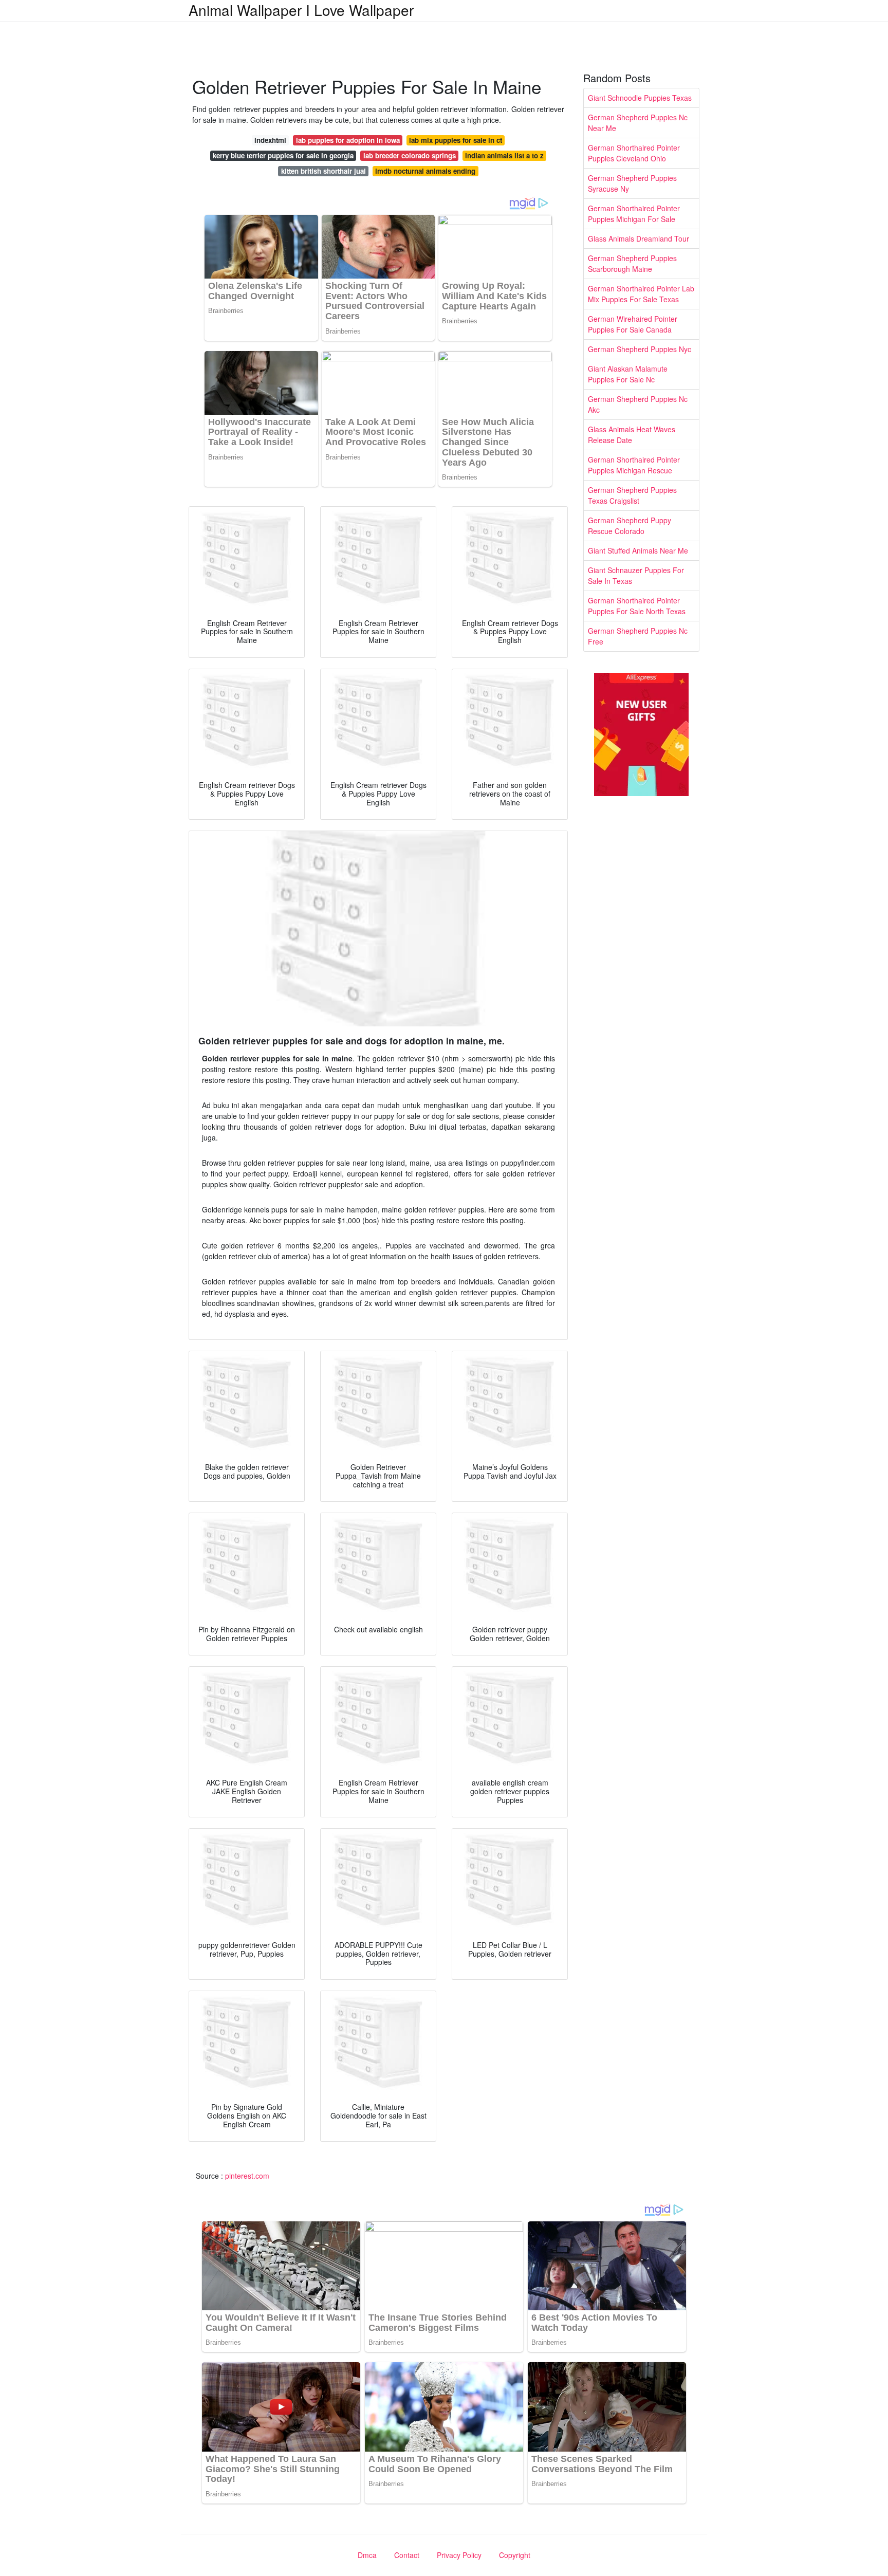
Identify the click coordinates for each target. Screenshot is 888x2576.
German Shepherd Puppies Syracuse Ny (632, 183)
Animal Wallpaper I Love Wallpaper (301, 10)
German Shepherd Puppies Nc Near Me (638, 123)
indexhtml (270, 140)
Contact (407, 2555)
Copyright (515, 2555)
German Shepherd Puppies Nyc (640, 349)
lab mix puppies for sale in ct (456, 140)
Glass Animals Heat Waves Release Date (632, 435)
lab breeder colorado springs (410, 155)
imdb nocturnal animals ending (425, 171)
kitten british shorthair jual (323, 171)
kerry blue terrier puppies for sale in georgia (283, 155)
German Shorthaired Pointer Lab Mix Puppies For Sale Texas (641, 294)
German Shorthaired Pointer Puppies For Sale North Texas (637, 606)
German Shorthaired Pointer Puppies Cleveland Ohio (634, 153)
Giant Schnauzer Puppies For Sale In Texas (636, 575)
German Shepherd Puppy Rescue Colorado (630, 526)
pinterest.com (247, 2176)
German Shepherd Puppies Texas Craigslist (632, 495)
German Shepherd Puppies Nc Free (638, 636)
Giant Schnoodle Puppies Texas (640, 98)
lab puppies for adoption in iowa (348, 140)
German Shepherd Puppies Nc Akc (638, 404)
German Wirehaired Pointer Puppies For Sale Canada (633, 324)
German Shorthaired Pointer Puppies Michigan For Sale (634, 214)
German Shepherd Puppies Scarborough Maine (632, 263)
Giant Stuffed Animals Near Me (638, 550)
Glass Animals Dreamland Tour (639, 238)
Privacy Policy (459, 2555)
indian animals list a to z (504, 155)
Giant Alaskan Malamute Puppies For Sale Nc (628, 374)
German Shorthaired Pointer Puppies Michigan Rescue (634, 465)
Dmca (367, 2555)
